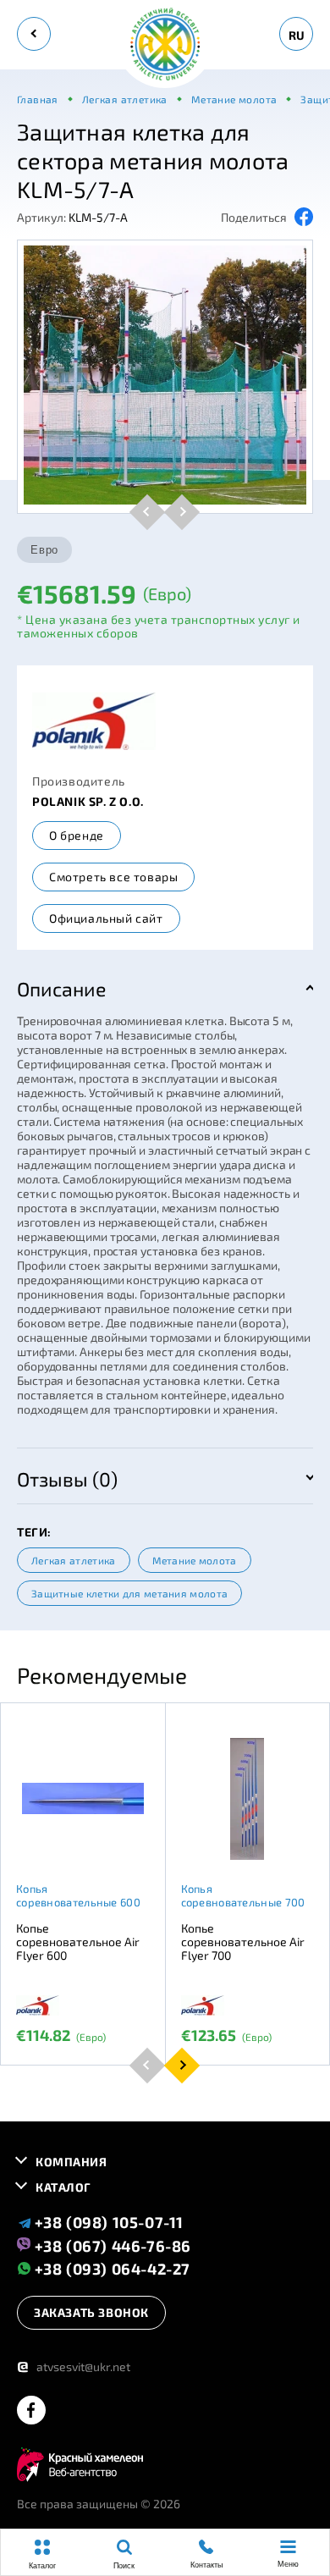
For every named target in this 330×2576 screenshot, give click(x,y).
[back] (34, 34)
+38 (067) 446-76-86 (111, 2245)
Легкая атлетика (74, 1560)
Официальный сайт (106, 918)
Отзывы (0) (67, 1479)
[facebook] (31, 2411)
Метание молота (195, 1560)
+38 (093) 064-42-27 (110, 2268)
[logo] (165, 45)
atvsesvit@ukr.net (74, 2366)
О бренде (77, 835)
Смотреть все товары (113, 877)
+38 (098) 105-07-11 (107, 2222)
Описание (61, 989)
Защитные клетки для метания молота (129, 1593)
